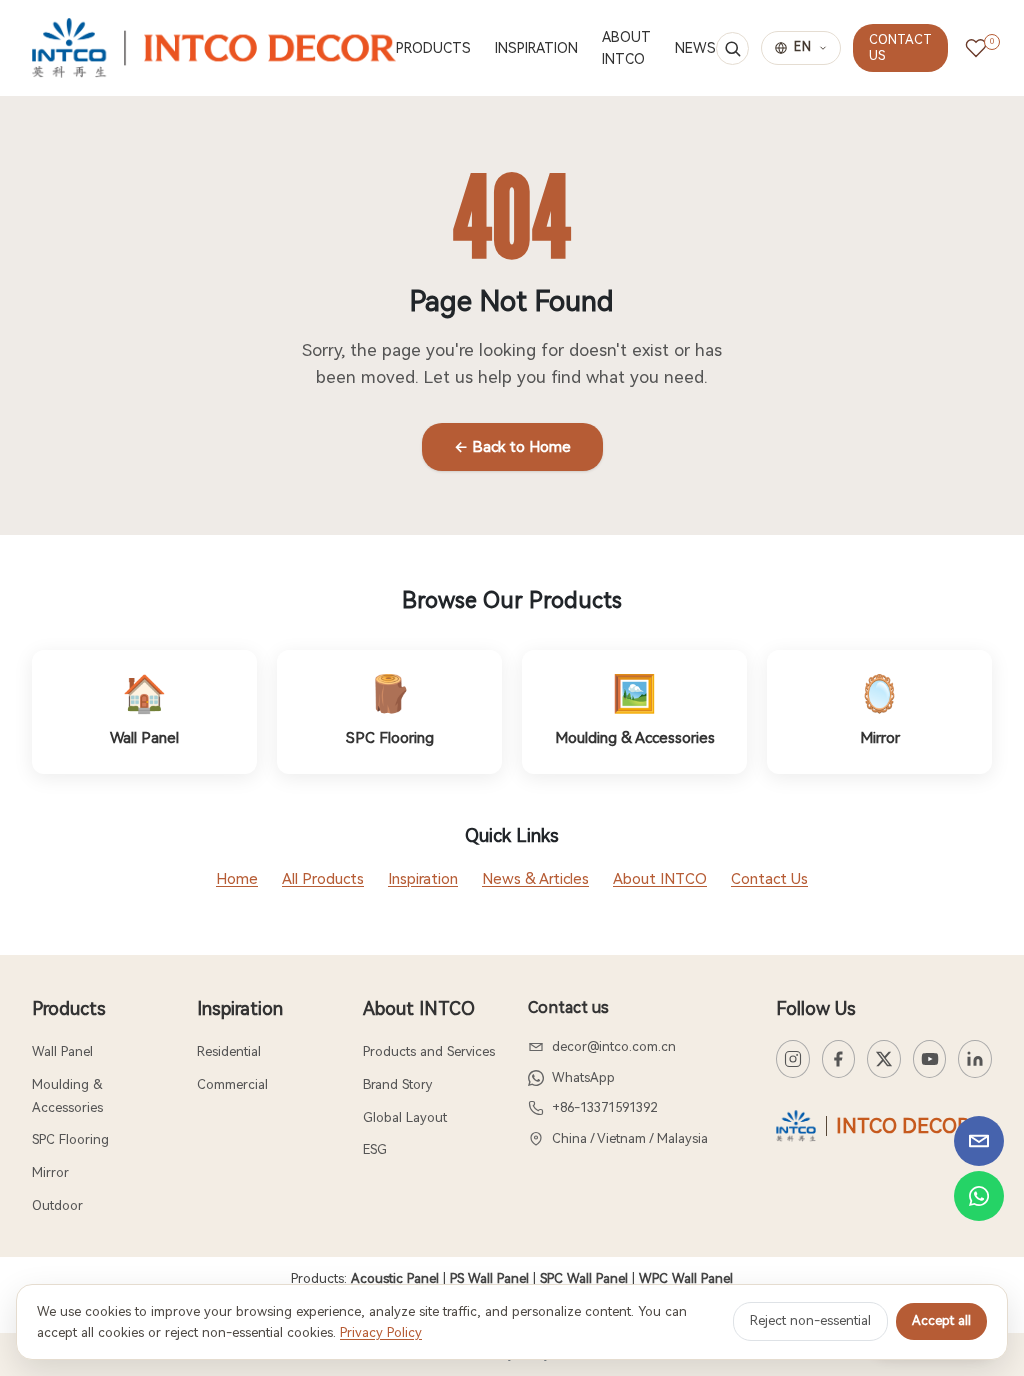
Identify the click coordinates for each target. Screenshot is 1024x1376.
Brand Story (397, 1084)
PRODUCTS (433, 48)
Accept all (941, 1320)
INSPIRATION (536, 48)
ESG (375, 1149)
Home (237, 879)
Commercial (232, 1084)
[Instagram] (793, 1059)
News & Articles (535, 879)
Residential (229, 1051)
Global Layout (405, 1117)
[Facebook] (839, 1059)
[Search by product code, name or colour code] (732, 48)
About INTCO (660, 879)
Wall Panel (62, 1051)
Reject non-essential (810, 1320)
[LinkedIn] (975, 1059)
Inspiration (423, 879)
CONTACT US (900, 47)
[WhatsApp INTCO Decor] (979, 1196)
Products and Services (429, 1051)
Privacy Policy (381, 1332)
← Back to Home (512, 447)
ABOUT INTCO (626, 48)
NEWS (695, 48)
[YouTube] (930, 1059)
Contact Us (769, 879)
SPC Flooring (70, 1139)
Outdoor (57, 1205)
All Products (323, 879)
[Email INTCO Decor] (979, 1141)
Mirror (50, 1172)
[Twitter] (884, 1059)
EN (803, 47)
